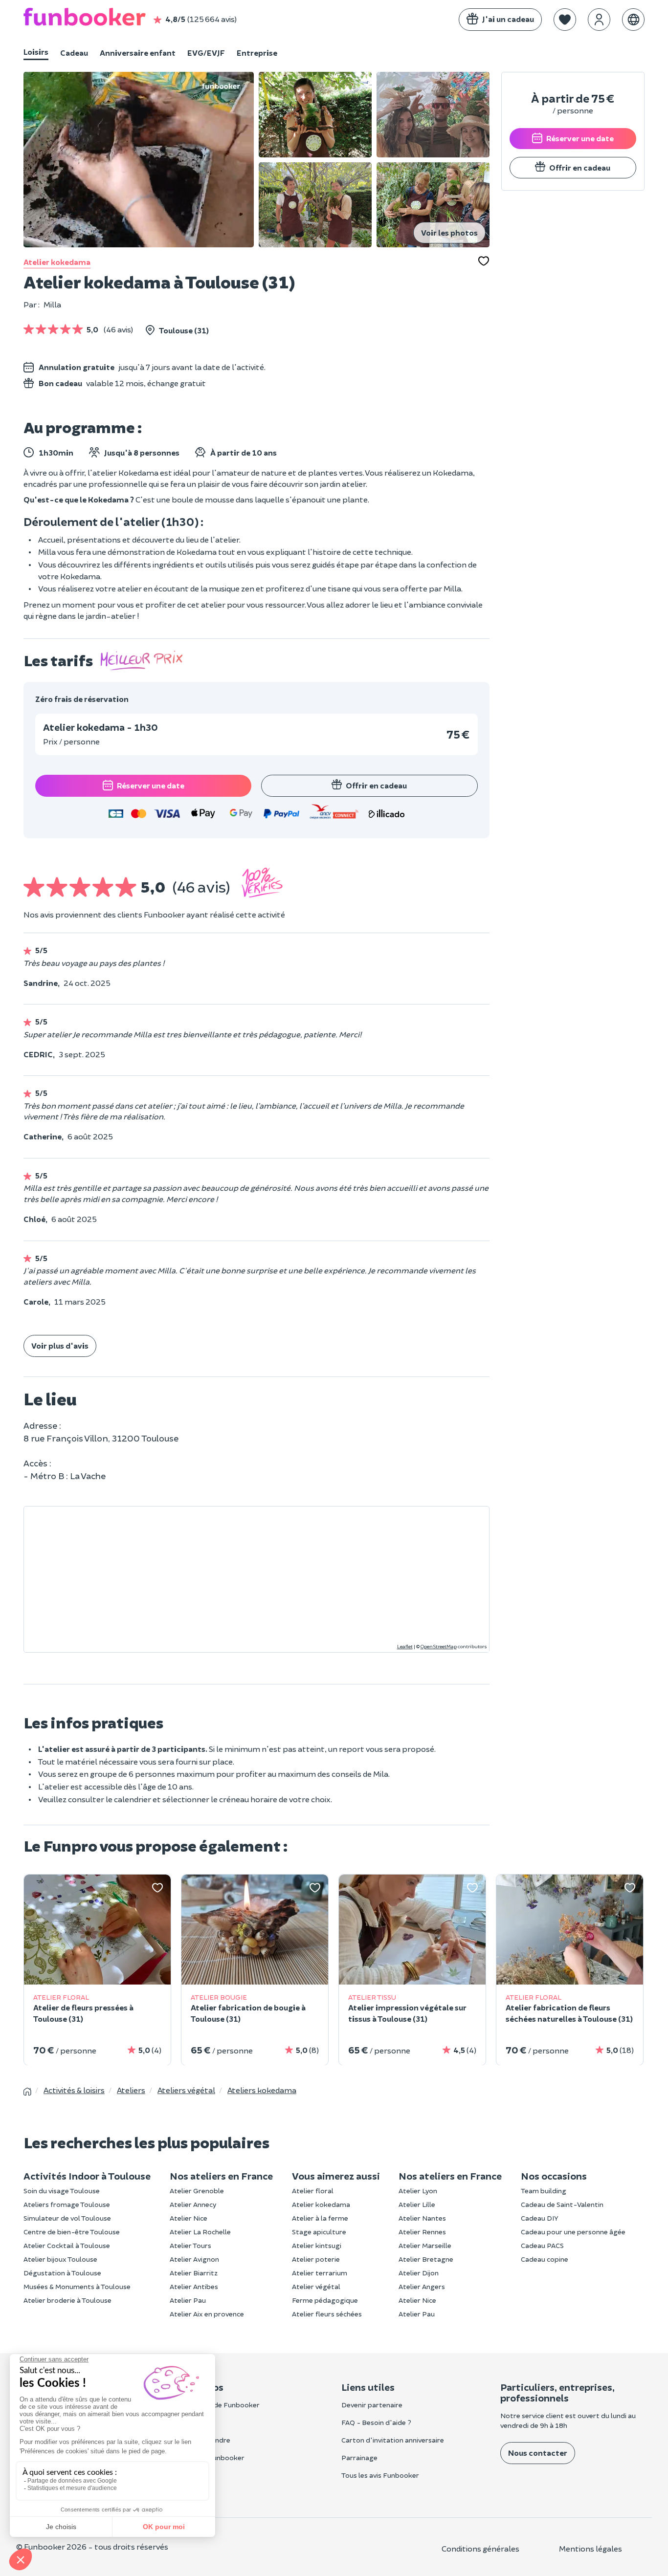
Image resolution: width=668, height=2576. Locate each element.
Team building (544, 2191)
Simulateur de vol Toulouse (67, 2218)
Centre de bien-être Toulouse (72, 2232)
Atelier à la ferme (320, 2218)
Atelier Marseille (425, 2245)
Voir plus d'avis (60, 1345)
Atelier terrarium (320, 2273)
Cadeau (74, 53)
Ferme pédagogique (325, 2300)
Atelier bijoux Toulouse (60, 2259)
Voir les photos (449, 232)
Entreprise (257, 53)
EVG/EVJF (206, 53)
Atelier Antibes (194, 2286)
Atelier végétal (316, 2286)
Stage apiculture (319, 2232)
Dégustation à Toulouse (62, 2273)
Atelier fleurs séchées (327, 2314)
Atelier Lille (417, 2204)
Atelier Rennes (422, 2232)
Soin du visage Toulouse (62, 2191)
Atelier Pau (188, 2300)
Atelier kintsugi (317, 2245)
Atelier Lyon (418, 2191)
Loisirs (36, 52)
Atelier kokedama (57, 262)
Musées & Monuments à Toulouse (77, 2286)
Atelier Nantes (422, 2218)
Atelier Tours (190, 2245)
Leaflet (405, 1646)
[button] (565, 20)
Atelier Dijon (419, 2273)
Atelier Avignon (194, 2259)
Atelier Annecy (193, 2204)
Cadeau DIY (540, 2218)
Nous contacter (538, 2453)
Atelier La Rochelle (200, 2232)
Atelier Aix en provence (207, 2314)
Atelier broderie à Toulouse (67, 2300)
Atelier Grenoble (197, 2191)
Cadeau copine (545, 2259)
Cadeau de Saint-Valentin (562, 2204)
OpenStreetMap (439, 1646)
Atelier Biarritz (194, 2273)
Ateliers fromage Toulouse (67, 2204)
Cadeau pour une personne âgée (573, 2232)
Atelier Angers (422, 2286)
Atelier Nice (189, 2218)
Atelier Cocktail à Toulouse (67, 2245)
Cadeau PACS (542, 2245)
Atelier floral (313, 2191)
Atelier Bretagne (426, 2259)
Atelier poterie (316, 2259)
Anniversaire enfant (138, 53)
